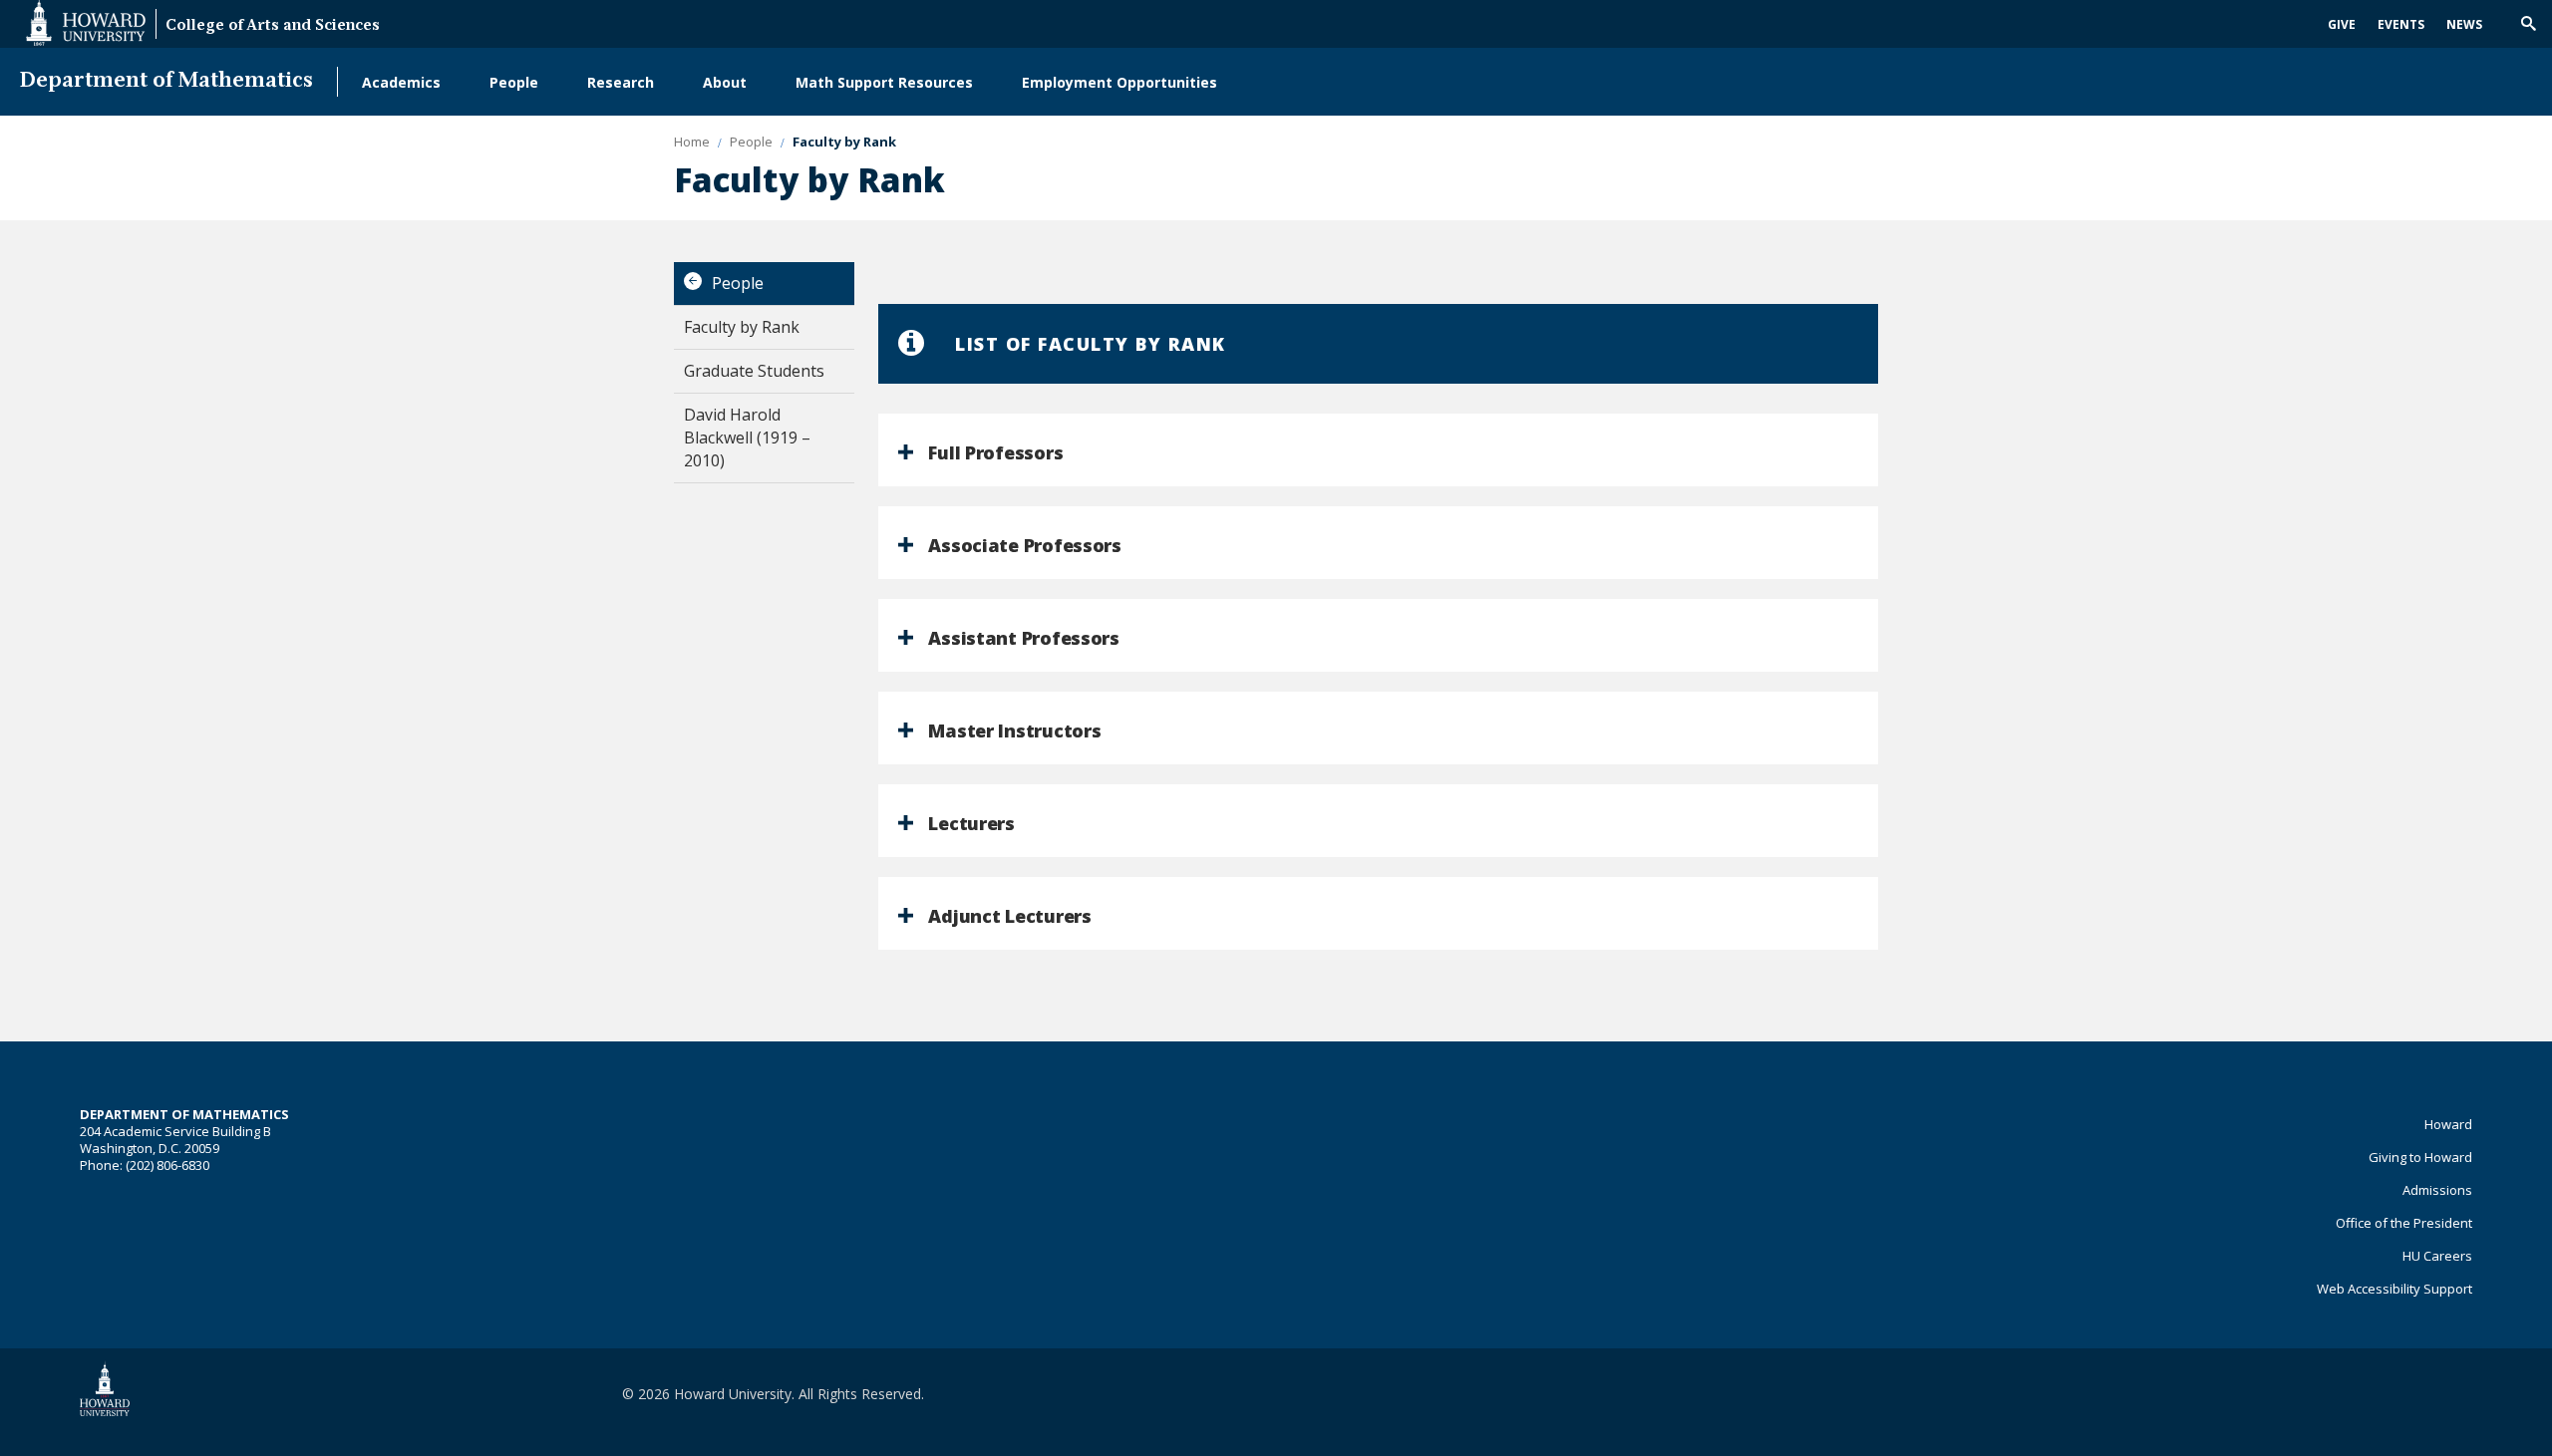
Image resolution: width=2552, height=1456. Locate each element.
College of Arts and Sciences (273, 26)
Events (2401, 24)
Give (2342, 24)
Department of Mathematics (166, 81)
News (2464, 24)
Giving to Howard (2420, 1157)
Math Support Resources (884, 82)
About (725, 82)
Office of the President (2404, 1223)
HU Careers (2437, 1256)
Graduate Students (754, 371)
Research (621, 82)
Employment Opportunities (1119, 82)
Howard (2448, 1124)
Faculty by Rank (742, 327)
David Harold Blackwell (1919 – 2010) (747, 437)
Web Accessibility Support (2394, 1289)
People (514, 82)
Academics (401, 82)
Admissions (2437, 1190)
